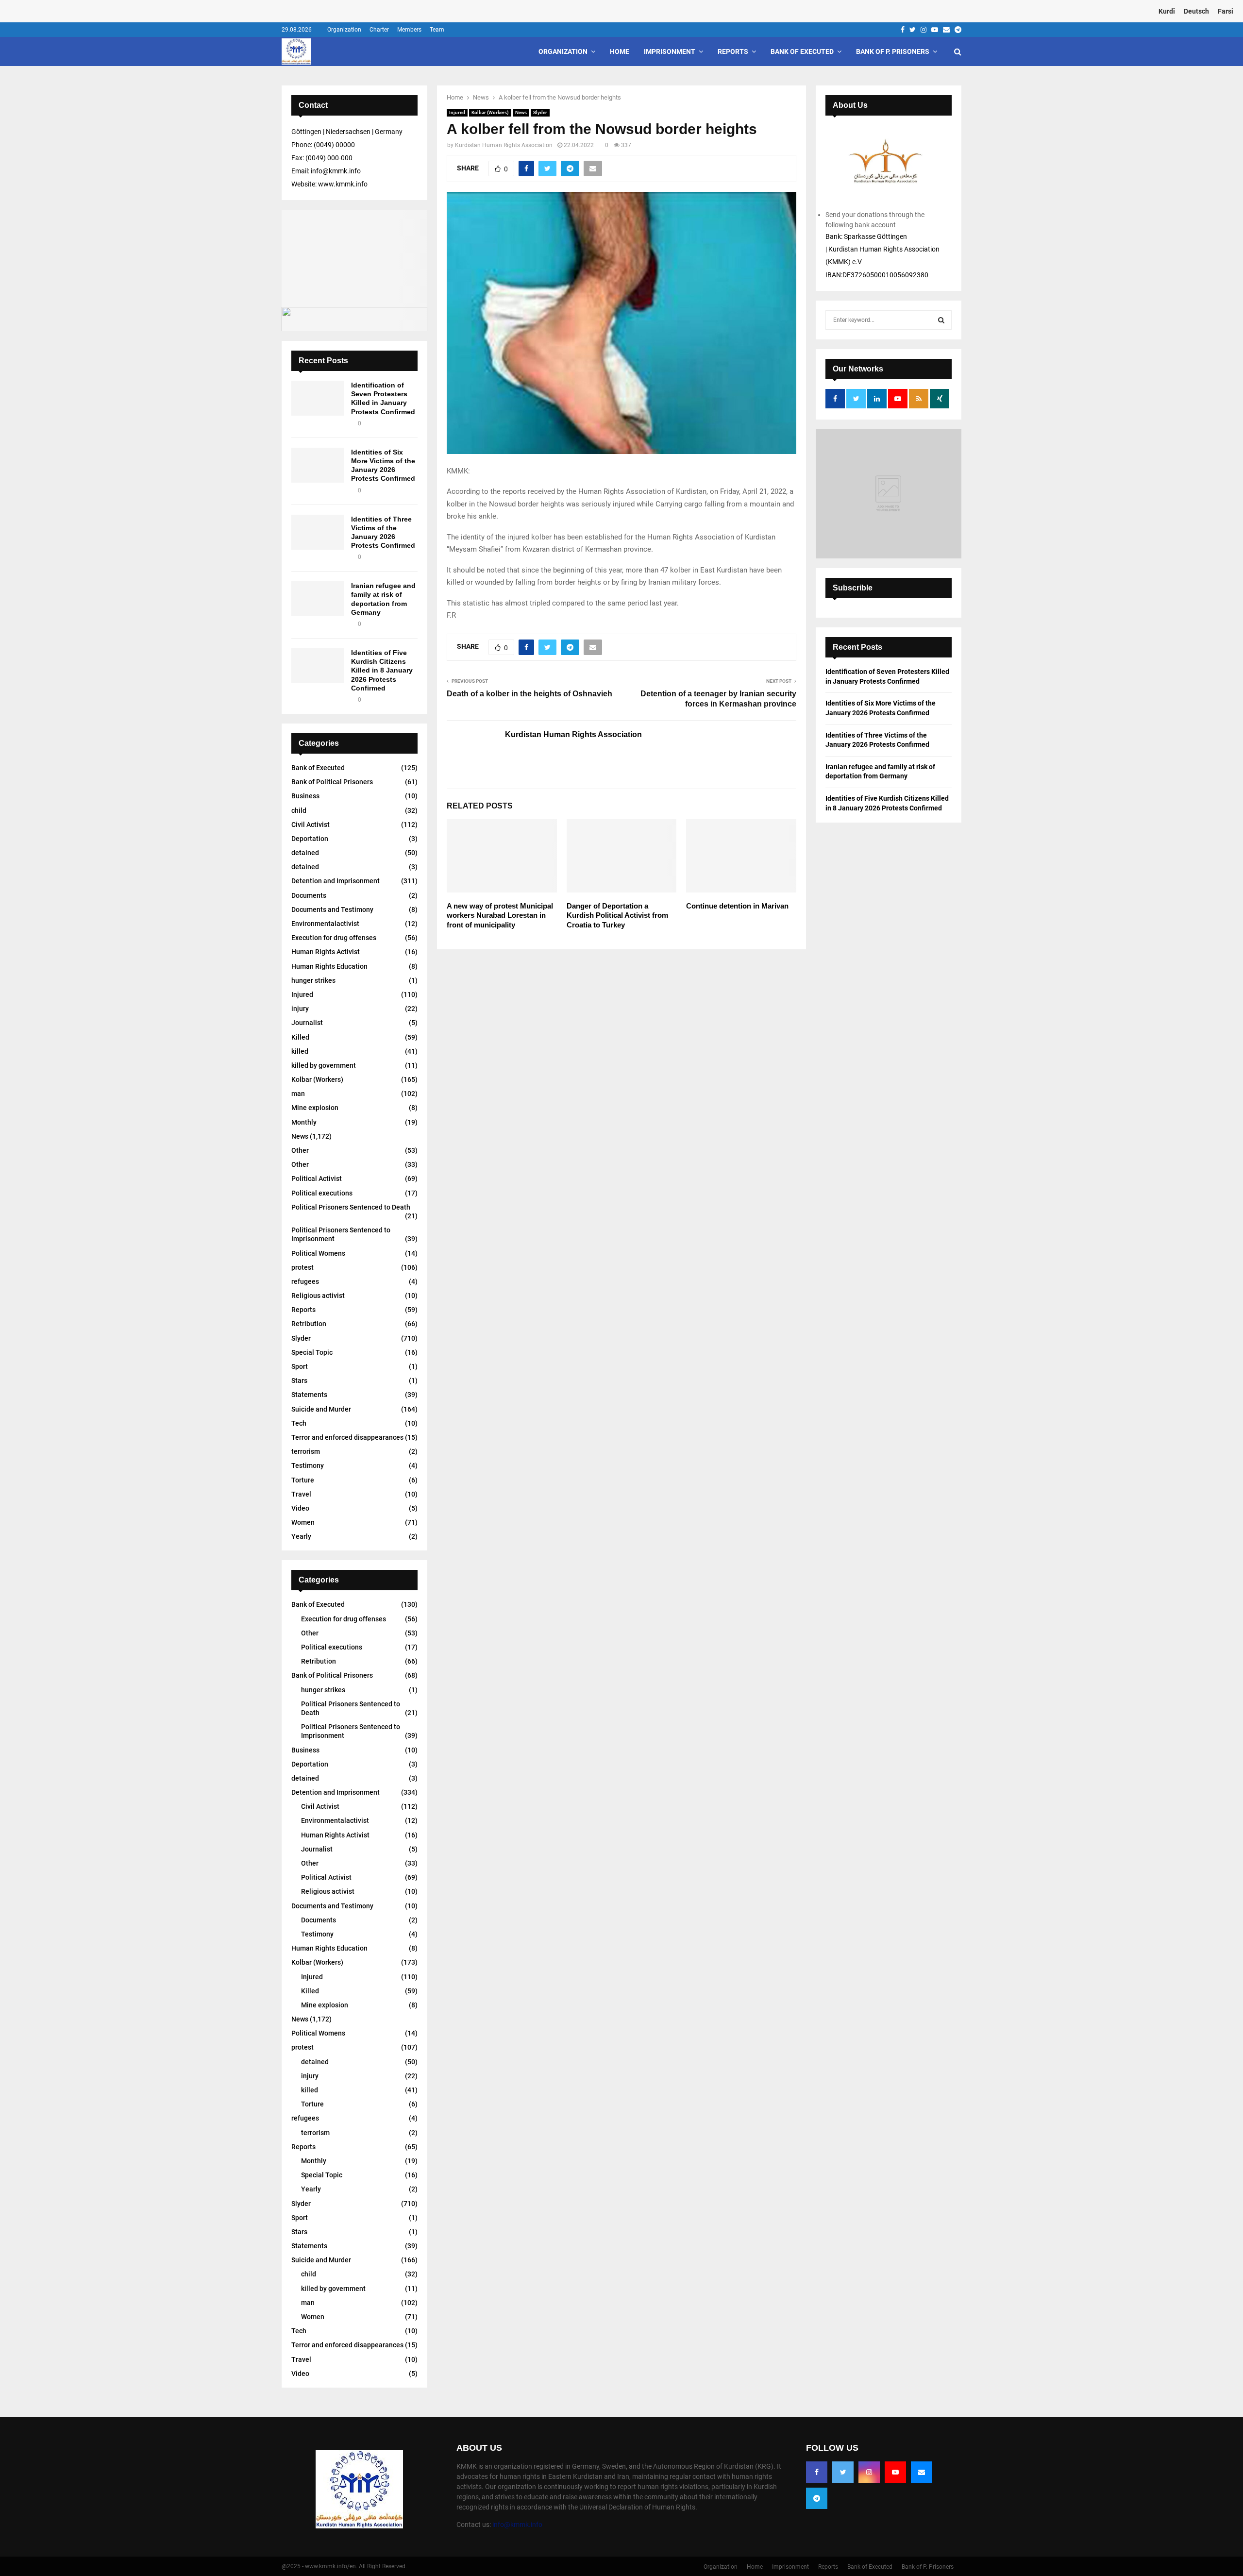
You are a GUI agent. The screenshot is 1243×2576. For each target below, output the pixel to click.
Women (303, 1522)
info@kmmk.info (517, 2525)
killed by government (324, 1065)
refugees (305, 1281)
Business (305, 796)
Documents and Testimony (332, 909)
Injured (457, 112)
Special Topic (312, 1352)
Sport (300, 1366)
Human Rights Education (329, 966)
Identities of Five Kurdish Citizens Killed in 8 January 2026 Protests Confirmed (382, 670)
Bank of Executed (802, 51)
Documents (309, 895)
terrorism (306, 1451)
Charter (379, 30)
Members (409, 30)
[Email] (922, 2472)
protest (302, 1267)
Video (300, 1508)
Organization (344, 30)
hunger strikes (313, 980)
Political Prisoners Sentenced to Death (351, 1207)
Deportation (310, 839)
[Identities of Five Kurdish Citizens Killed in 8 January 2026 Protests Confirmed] (318, 666)
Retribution (309, 1324)
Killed (300, 1037)
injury (300, 1009)
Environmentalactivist (325, 924)
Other (300, 1150)
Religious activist (318, 1296)
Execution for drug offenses (334, 938)
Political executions (322, 1193)
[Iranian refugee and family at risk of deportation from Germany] (318, 599)
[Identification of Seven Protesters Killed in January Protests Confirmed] (318, 398)
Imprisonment (670, 51)
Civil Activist (311, 825)
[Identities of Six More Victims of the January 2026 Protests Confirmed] (318, 465)
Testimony (308, 1465)
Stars (299, 1381)
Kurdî (1167, 11)
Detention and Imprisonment (336, 881)
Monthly (304, 1122)
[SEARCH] (941, 320)
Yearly (301, 1536)
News (521, 112)
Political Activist (317, 1179)
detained (305, 853)
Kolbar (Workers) (490, 112)
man (298, 1094)
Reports (733, 51)
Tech (299, 1423)
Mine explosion (315, 1108)
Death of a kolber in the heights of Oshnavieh (529, 694)
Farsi (1226, 11)
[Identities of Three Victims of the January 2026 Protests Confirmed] (318, 532)
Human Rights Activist (326, 952)
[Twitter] (843, 2472)
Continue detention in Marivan (737, 906)
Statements (309, 1395)
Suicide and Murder (321, 1409)
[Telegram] (817, 2498)
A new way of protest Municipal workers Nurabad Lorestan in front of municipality (500, 915)
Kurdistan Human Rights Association (504, 145)
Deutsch (1196, 11)
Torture (303, 1480)
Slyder (540, 112)
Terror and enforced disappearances (347, 1437)
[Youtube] (895, 2472)
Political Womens (318, 1253)
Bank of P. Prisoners (893, 51)
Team (437, 30)
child (299, 810)
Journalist (307, 1023)
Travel (301, 1494)
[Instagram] (869, 2472)
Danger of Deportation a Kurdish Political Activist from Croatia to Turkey (617, 915)
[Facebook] (817, 2472)
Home (620, 51)
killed (300, 1051)
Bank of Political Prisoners (332, 782)
